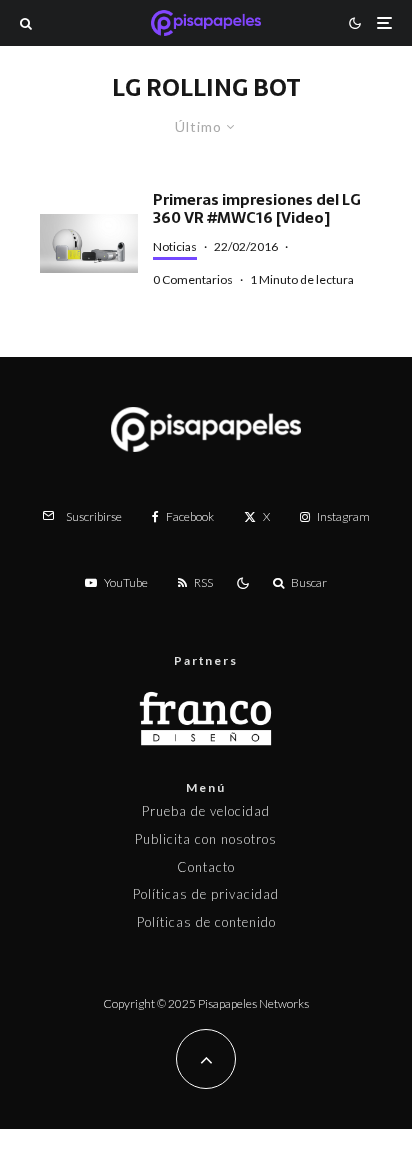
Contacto (206, 867)
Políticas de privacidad (206, 894)
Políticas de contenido (206, 922)
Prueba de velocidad (206, 811)
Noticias (175, 246)
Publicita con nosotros (206, 839)
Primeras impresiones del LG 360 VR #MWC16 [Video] (257, 209)
